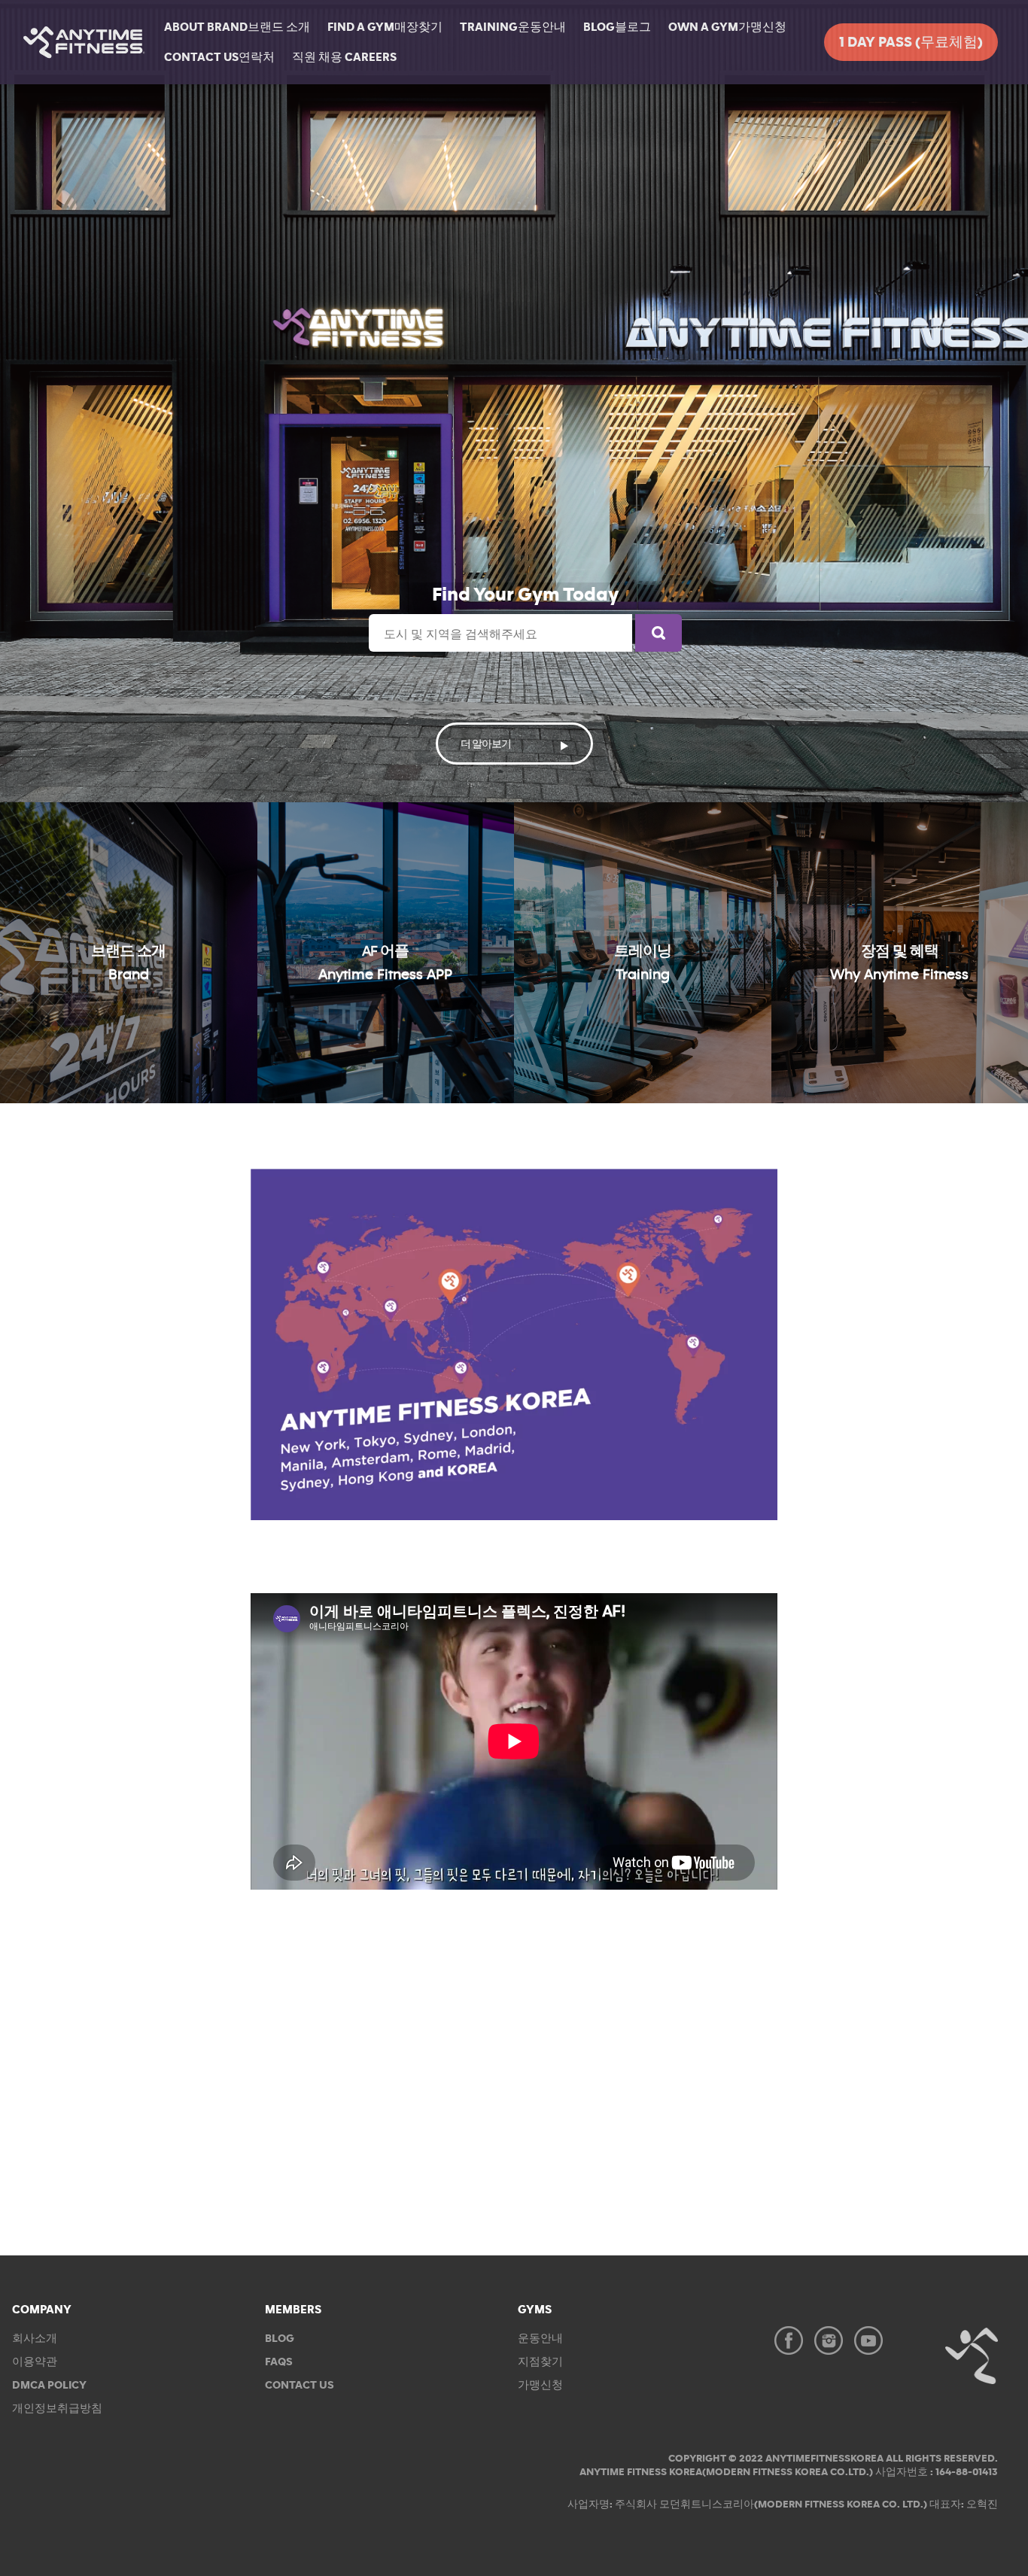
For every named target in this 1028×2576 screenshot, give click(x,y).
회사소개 (35, 2339)
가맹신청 (540, 2385)
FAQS (279, 2362)
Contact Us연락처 (219, 57)
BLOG (280, 2339)
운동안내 (540, 2339)
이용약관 (35, 2362)
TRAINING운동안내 (513, 27)
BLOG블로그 (617, 27)
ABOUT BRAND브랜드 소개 (237, 27)
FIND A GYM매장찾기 (385, 27)
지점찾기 (540, 2362)
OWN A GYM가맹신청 (727, 27)
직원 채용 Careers (344, 57)
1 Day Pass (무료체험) (911, 43)
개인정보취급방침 (57, 2409)
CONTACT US (300, 2385)
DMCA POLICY (49, 2385)
